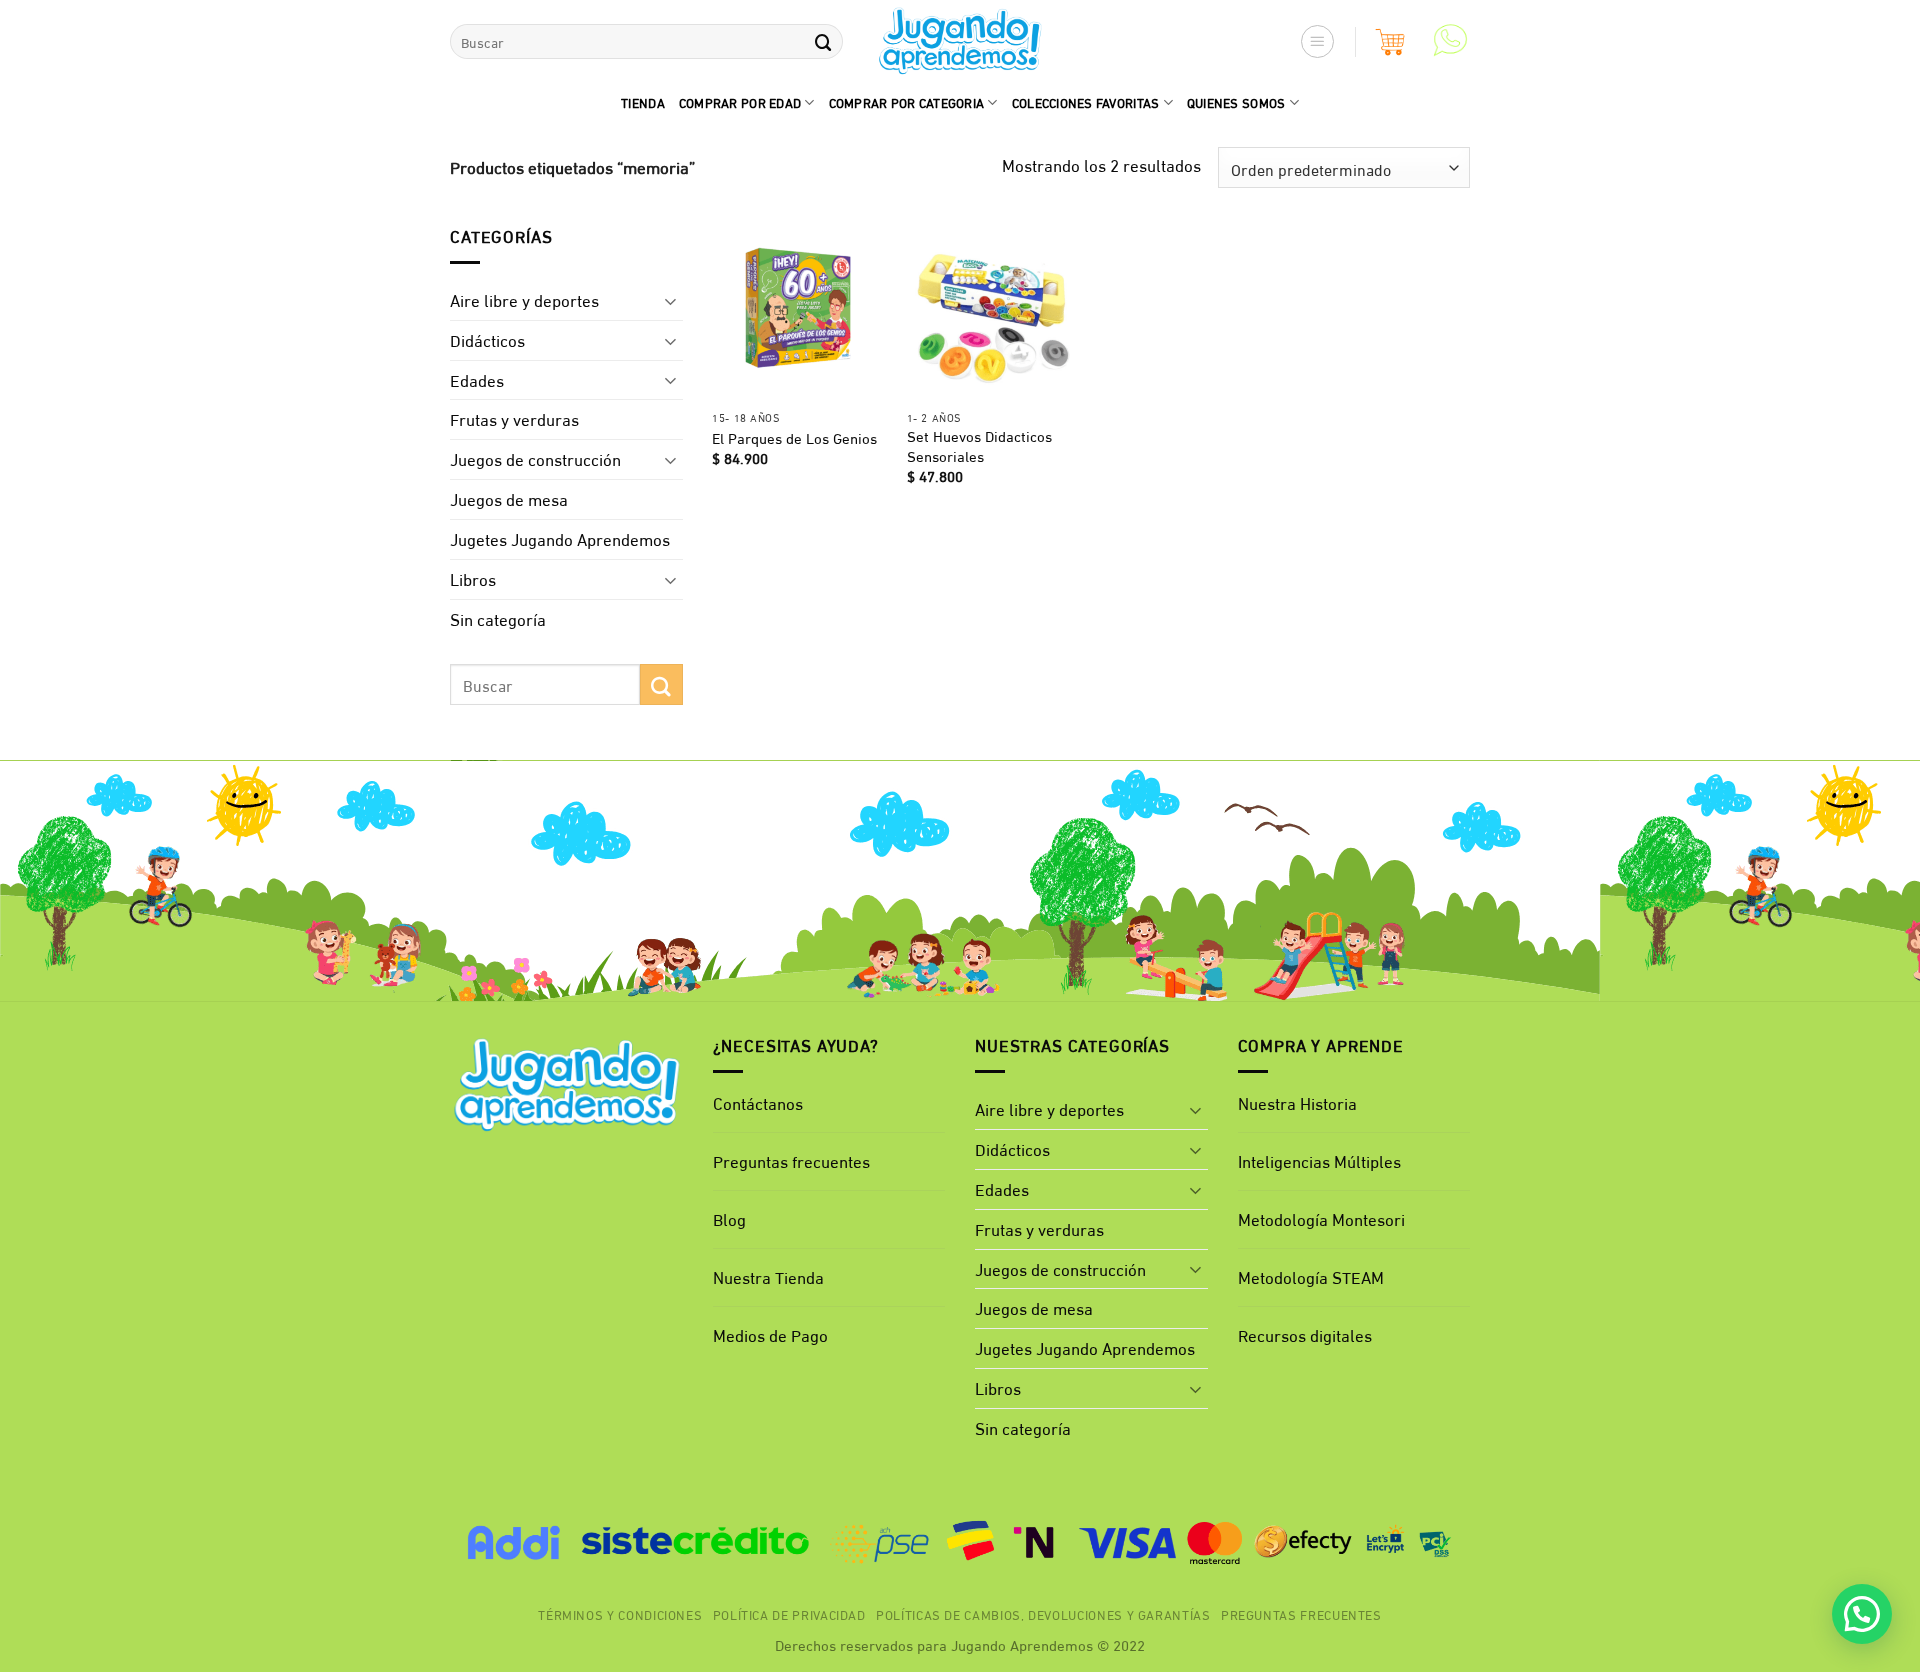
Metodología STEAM (1311, 1276)
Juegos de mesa (509, 498)
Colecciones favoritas (1086, 102)
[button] (1318, 42)
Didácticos (487, 339)
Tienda (643, 102)
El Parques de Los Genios (794, 438)
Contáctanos (758, 1102)
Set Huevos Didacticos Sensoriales (979, 445)
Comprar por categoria (907, 102)
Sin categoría (498, 618)
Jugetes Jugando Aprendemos (560, 538)
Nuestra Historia (1297, 1102)
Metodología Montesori (1321, 1218)
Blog (729, 1218)
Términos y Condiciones (620, 1614)
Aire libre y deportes (524, 299)
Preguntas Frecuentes (1301, 1614)
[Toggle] (671, 300)
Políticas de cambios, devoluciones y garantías (1043, 1614)
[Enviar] (823, 41)
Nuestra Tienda (768, 1276)
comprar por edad (740, 102)
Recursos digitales (1307, 1334)
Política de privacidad (789, 1614)
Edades (477, 379)
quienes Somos (1236, 102)
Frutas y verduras (514, 418)
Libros (473, 578)
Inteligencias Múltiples (1319, 1160)
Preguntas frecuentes (791, 1160)
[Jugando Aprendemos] (960, 42)
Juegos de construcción (535, 458)
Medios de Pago (770, 1334)
